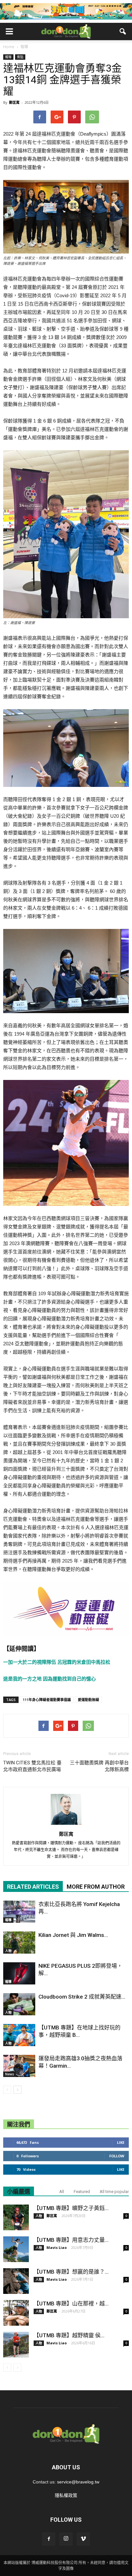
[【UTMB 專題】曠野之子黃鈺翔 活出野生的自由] (16, 2217)
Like (121, 2142)
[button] (123, 31)
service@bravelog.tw (78, 2482)
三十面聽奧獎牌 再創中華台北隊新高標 (99, 1766)
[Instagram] (66, 2539)
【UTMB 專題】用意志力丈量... (71, 2240)
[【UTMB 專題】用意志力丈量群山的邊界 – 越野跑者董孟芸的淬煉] (16, 2249)
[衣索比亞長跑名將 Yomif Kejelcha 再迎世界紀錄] (19, 1912)
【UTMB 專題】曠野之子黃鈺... (71, 2208)
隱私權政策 (66, 2495)
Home (9, 47)
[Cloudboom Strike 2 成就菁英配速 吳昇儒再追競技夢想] (19, 2004)
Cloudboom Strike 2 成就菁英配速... (82, 1997)
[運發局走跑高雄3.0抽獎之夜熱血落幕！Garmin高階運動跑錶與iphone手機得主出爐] (19, 2066)
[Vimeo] (83, 2539)
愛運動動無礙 (88, 1700)
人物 (8, 1951)
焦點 (20, 57)
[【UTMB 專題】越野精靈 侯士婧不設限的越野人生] (16, 2345)
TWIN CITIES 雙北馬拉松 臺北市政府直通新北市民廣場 (32, 1766)
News (10, 2074)
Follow (117, 2156)
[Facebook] (49, 2539)
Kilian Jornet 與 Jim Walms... (73, 1935)
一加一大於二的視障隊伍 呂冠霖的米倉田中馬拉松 (57, 1662)
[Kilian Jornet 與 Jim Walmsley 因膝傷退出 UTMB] (19, 1943)
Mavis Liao (57, 2247)
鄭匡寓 (14, 102)
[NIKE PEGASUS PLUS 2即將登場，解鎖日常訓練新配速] (19, 1973)
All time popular (114, 2192)
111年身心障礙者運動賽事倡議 (47, 1700)
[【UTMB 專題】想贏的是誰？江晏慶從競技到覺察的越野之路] (16, 2281)
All (62, 2192)
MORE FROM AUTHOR (96, 1887)
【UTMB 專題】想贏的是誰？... (71, 2272)
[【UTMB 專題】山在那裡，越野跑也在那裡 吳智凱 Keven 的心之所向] (16, 2313)
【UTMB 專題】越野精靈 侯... (69, 2335)
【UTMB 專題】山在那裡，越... (71, 2304)
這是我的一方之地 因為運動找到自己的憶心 (50, 1679)
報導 (8, 57)
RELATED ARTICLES (33, 1887)
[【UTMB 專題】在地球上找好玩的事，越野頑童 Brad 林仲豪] (19, 2035)
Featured (82, 2192)
